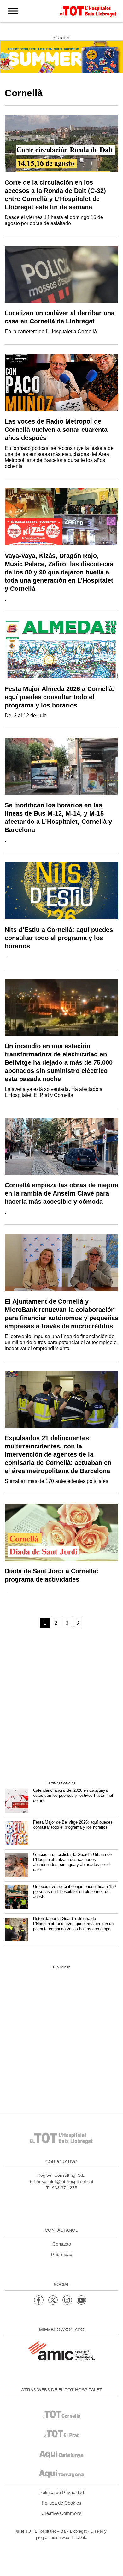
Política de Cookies (61, 2503)
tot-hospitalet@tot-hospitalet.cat (62, 2181)
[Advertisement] (61, 1705)
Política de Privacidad (62, 2492)
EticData (79, 2538)
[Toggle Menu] (13, 11)
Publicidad (62, 2254)
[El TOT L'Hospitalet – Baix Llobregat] (88, 10)
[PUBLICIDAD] (61, 56)
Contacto (62, 2244)
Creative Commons (61, 2513)
